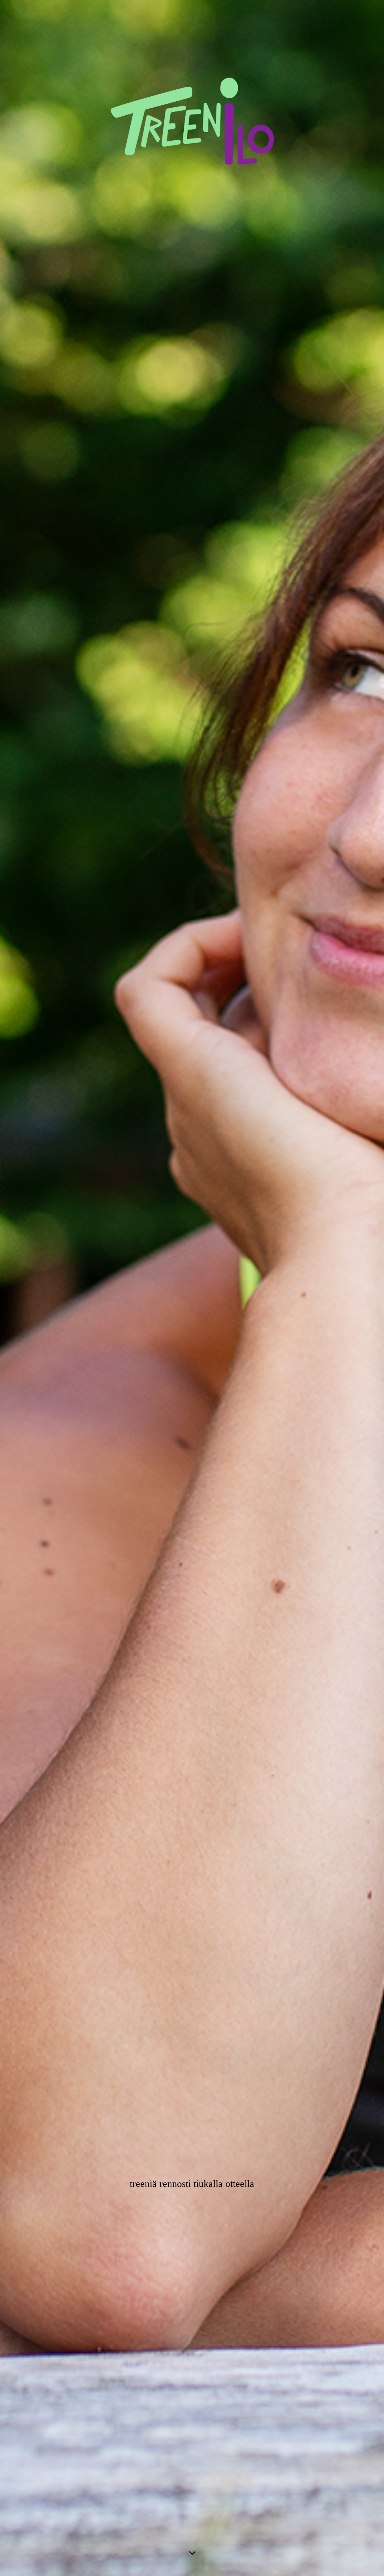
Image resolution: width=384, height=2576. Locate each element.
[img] (192, 1288)
